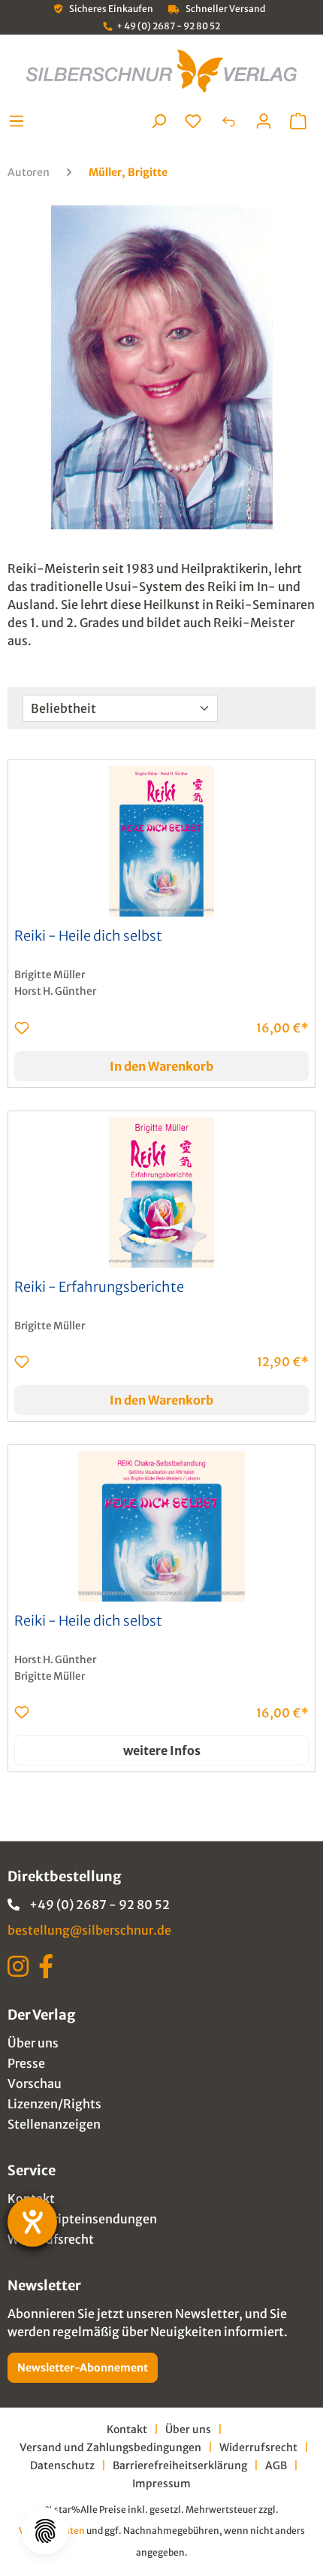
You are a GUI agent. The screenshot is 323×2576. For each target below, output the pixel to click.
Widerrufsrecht (51, 2239)
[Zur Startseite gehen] (161, 71)
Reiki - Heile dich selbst (88, 936)
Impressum (161, 2484)
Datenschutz (62, 2465)
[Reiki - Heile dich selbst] (161, 841)
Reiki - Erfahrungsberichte (99, 1287)
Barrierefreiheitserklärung (180, 2465)
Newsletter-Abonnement (83, 2368)
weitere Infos (162, 1750)
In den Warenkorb (161, 1066)
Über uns (33, 2043)
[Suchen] (158, 121)
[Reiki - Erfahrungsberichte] (161, 1193)
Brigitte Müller (50, 975)
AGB (276, 2465)
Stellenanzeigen (54, 2124)
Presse (26, 2063)
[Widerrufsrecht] (228, 121)
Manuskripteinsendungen (82, 2219)
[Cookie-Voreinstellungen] (45, 2531)
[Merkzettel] (193, 121)
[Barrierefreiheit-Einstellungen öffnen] (32, 2222)
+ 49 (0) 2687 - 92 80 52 (168, 26)
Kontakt (127, 2429)
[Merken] (22, 1028)
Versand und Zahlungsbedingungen (110, 2447)
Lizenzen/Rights (54, 2104)
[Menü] (21, 121)
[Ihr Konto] (264, 121)
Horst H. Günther (55, 991)
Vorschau (35, 2084)
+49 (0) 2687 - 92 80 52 (100, 1905)
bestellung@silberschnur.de (89, 1930)
